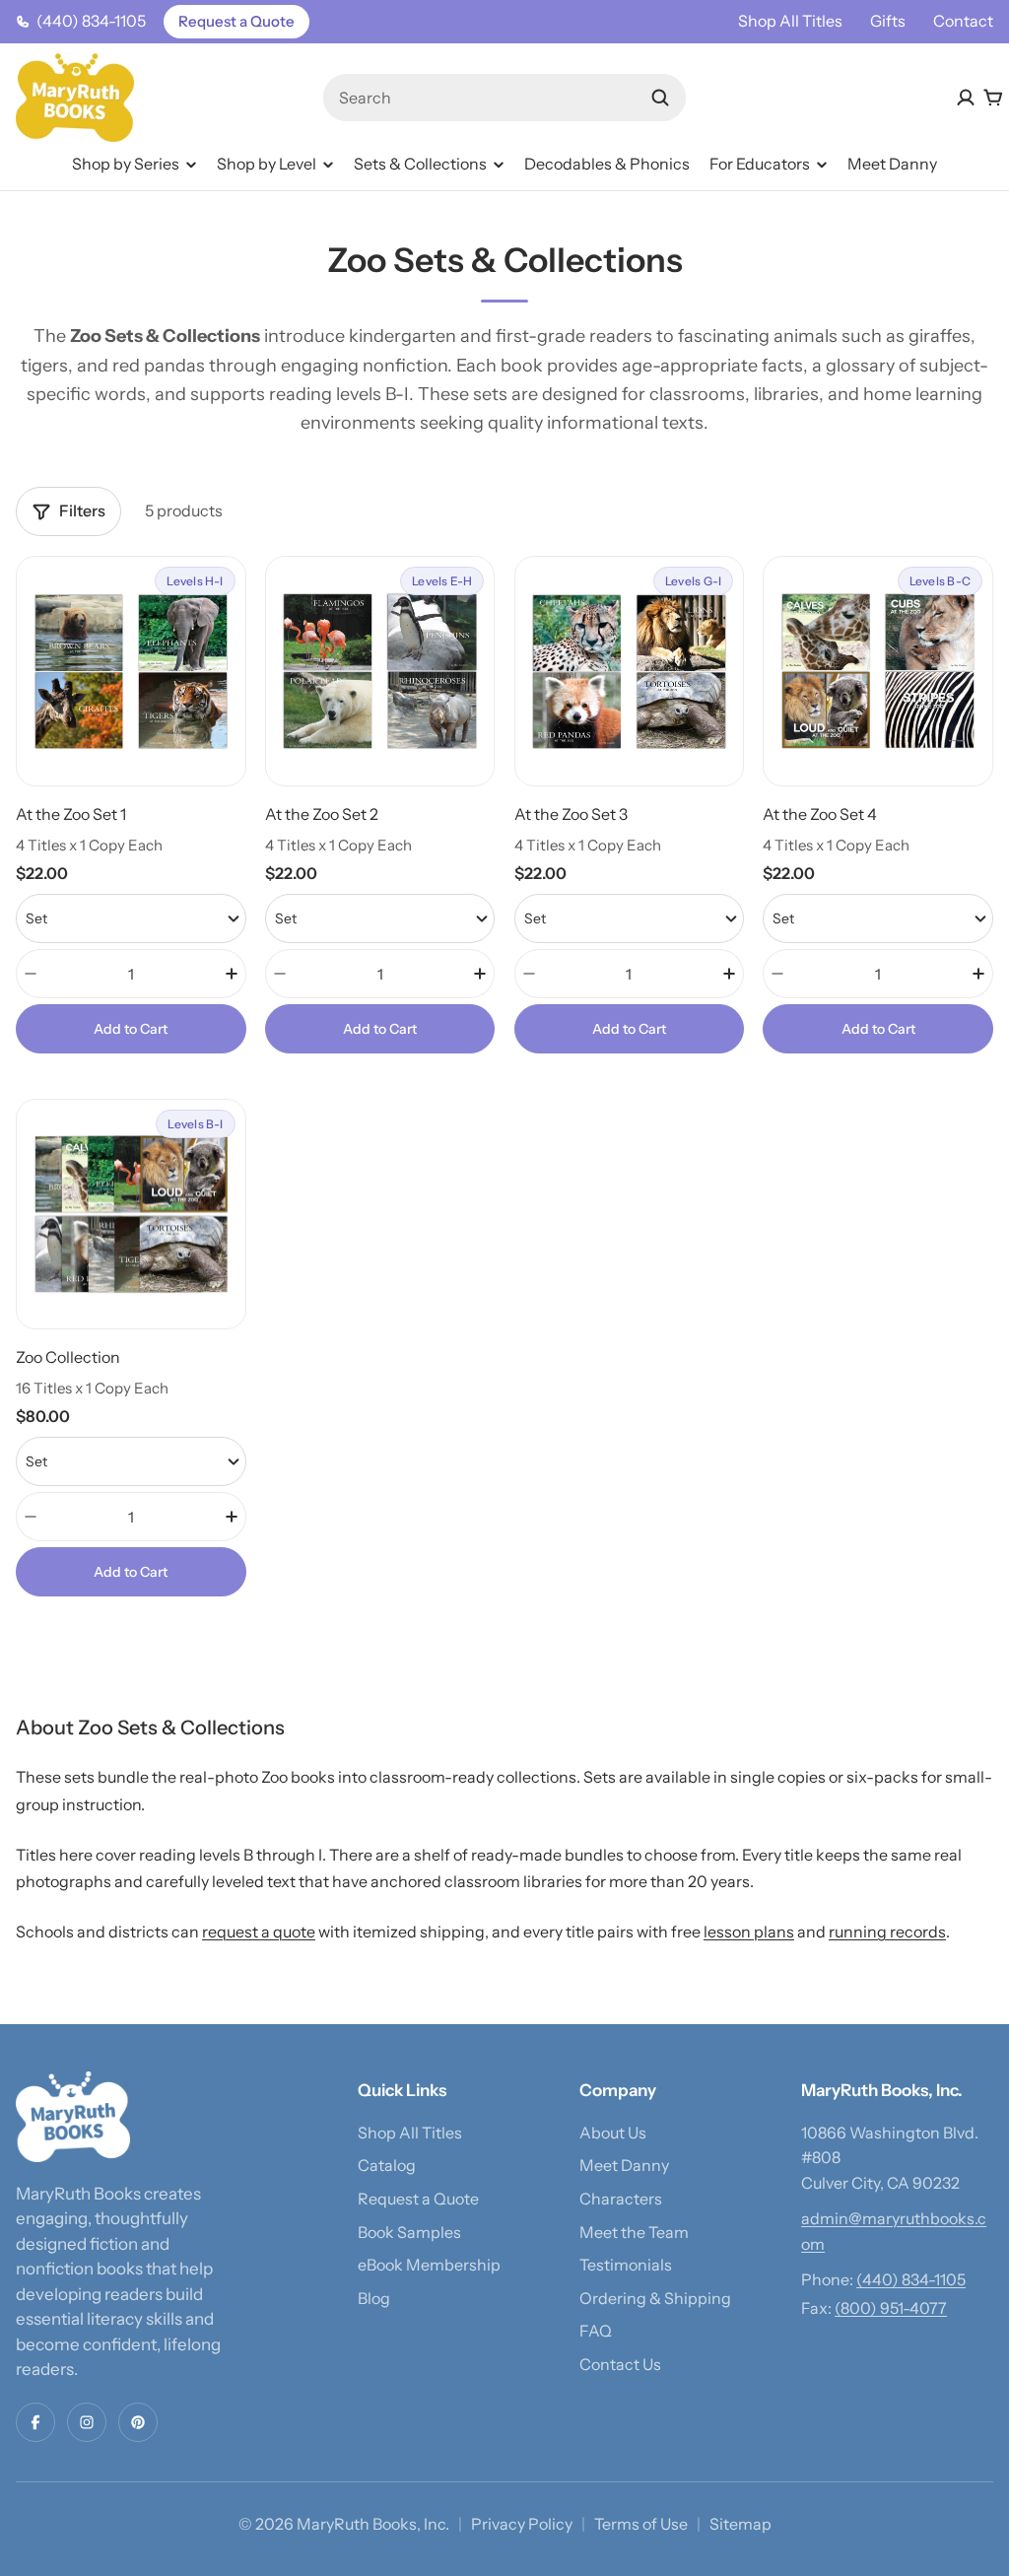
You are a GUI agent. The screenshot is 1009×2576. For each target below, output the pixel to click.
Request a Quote (236, 21)
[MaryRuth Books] (73, 2117)
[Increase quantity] (232, 974)
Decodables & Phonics (607, 164)
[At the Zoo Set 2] (380, 805)
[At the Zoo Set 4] (878, 805)
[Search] (660, 98)
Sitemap (740, 2524)
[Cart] (993, 98)
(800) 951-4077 (891, 2308)
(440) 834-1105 (911, 2279)
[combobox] (505, 98)
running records (887, 1932)
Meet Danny (892, 164)
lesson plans (749, 1932)
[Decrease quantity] (31, 974)
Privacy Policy (522, 2524)
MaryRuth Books (357, 2524)
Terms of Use (641, 2524)
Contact (963, 21)
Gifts (888, 21)
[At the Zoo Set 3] (630, 805)
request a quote (259, 1932)
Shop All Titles (790, 21)
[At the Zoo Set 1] (131, 805)
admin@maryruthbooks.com (894, 2231)
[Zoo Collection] (131, 1348)
